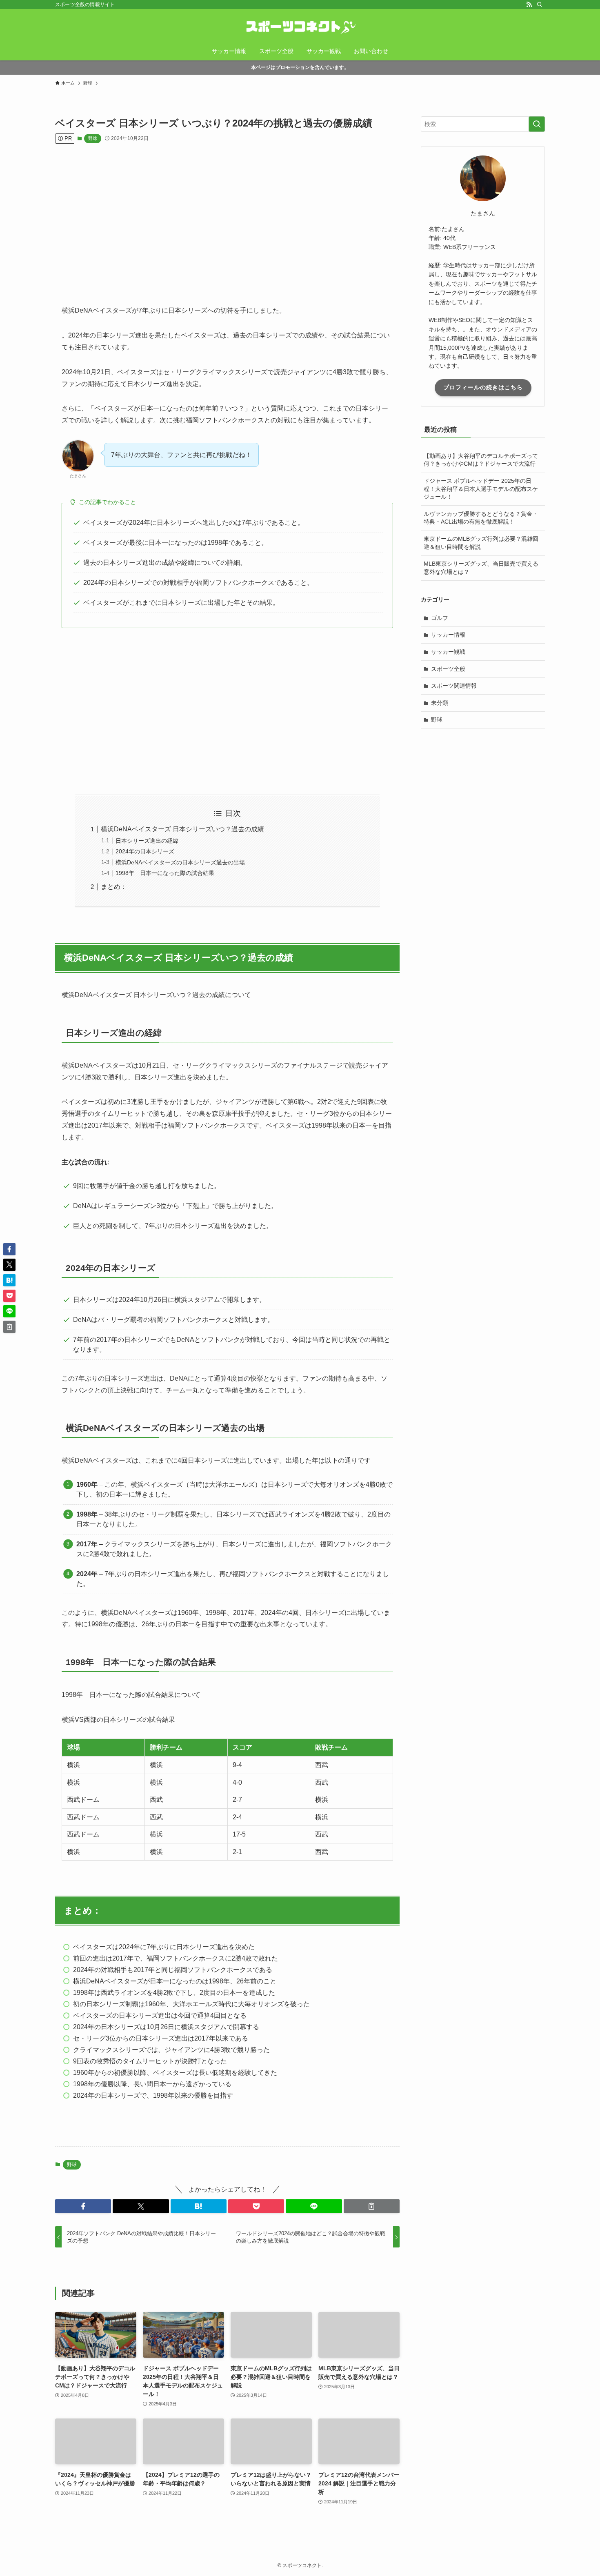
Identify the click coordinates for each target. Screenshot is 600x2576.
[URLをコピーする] (372, 2206)
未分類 (440, 703)
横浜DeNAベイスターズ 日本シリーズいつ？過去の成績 (182, 829)
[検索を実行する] (537, 124)
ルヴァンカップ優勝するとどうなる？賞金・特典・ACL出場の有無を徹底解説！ (481, 518)
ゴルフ (440, 618)
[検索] (540, 4)
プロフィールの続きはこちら (483, 387)
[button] (83, 2206)
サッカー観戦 (448, 652)
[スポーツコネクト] (300, 27)
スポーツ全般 (448, 669)
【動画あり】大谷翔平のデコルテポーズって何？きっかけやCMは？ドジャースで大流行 (481, 460)
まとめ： (114, 887)
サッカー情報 (448, 635)
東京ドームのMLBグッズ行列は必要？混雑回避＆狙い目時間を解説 (481, 543)
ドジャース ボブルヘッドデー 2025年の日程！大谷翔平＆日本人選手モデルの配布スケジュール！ (481, 489)
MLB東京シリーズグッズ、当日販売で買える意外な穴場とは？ (481, 568)
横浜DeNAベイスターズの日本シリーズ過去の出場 (180, 862)
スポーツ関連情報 (454, 686)
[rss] (529, 4)
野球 (93, 138)
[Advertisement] (227, 222)
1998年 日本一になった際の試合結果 (165, 873)
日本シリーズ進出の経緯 (147, 841)
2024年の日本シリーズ (145, 851)
